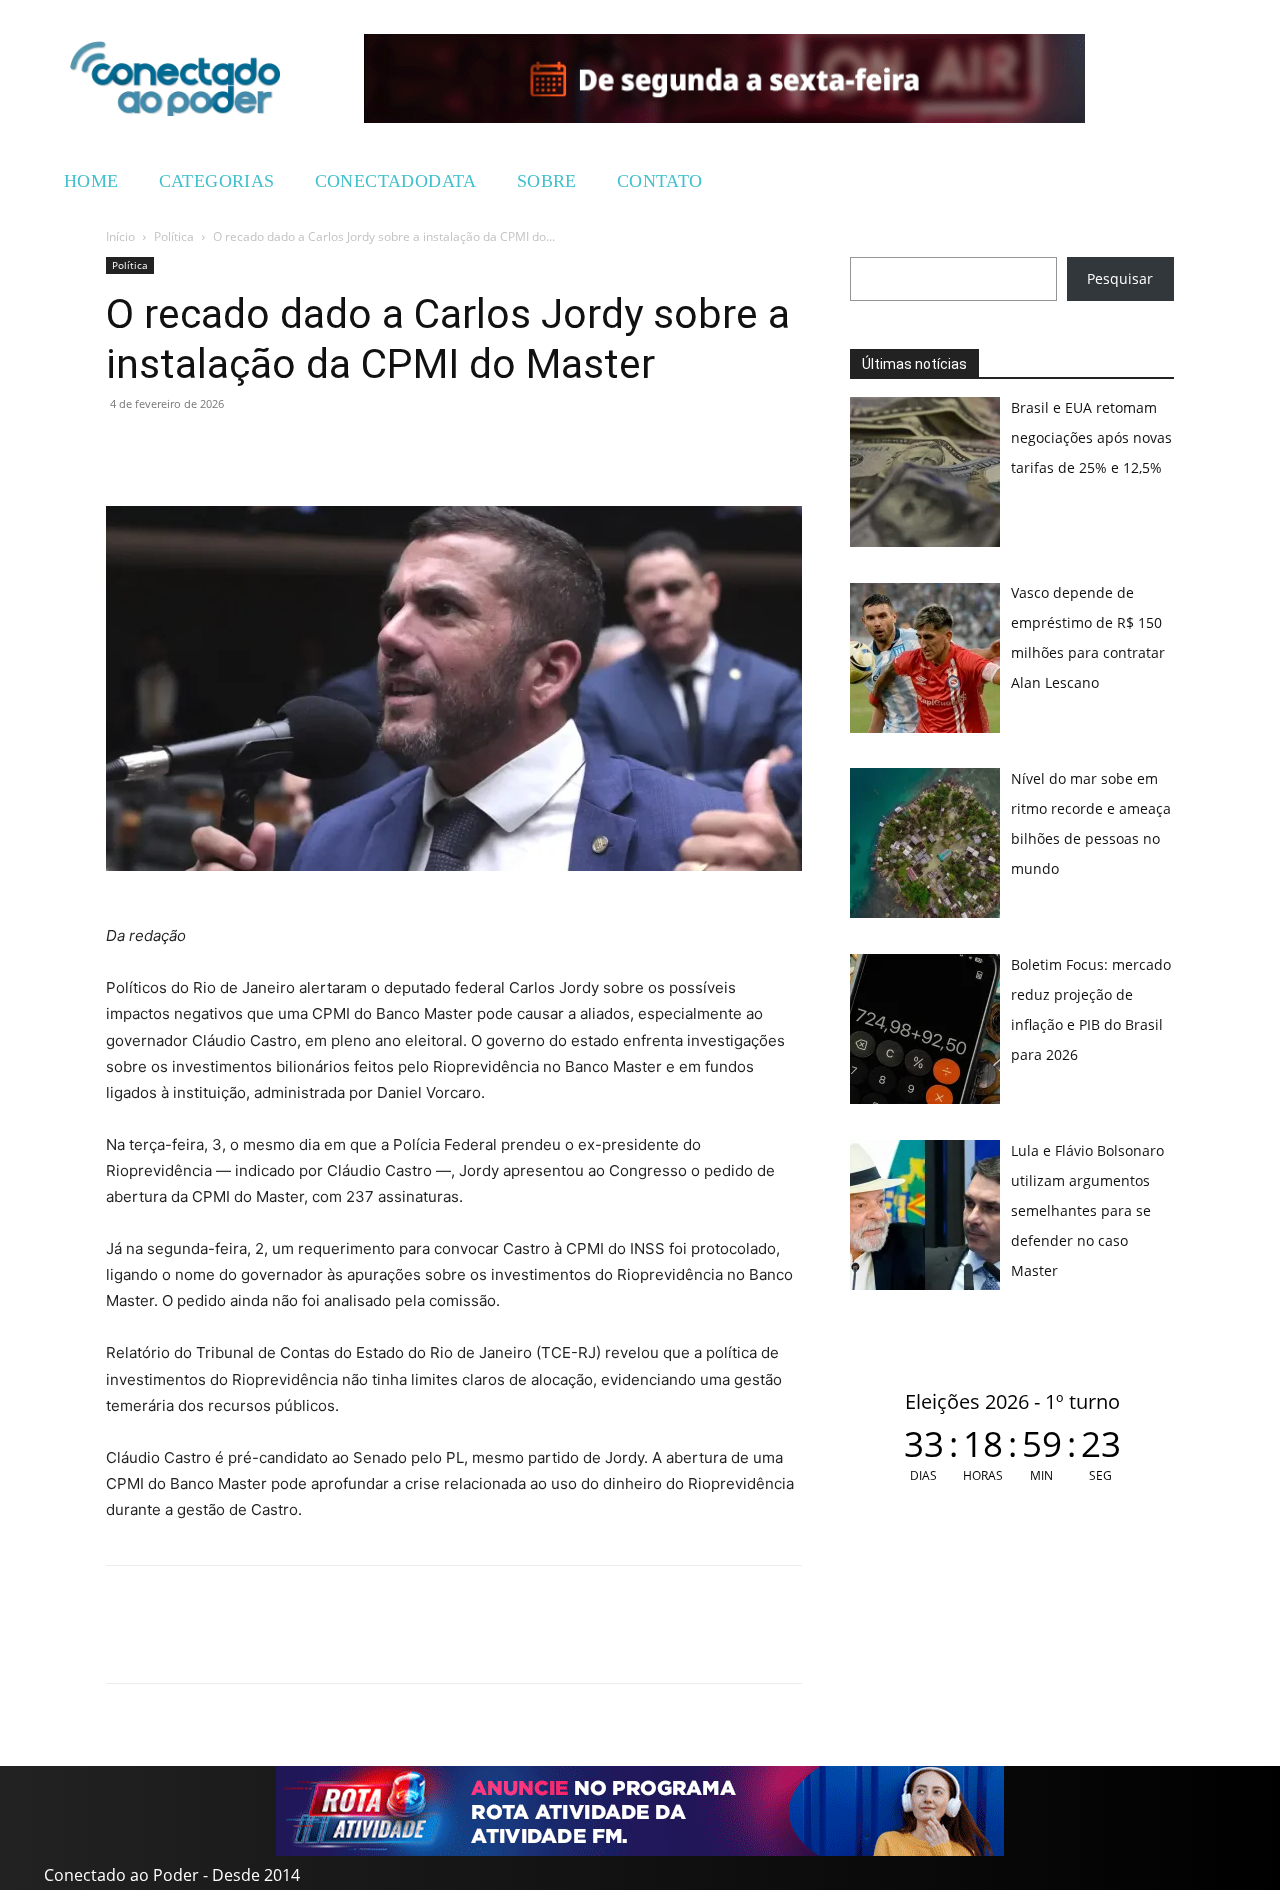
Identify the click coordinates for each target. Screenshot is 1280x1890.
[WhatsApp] (126, 449)
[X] (218, 449)
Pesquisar (1120, 278)
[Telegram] (264, 449)
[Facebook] (172, 449)
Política (174, 236)
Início (120, 236)
